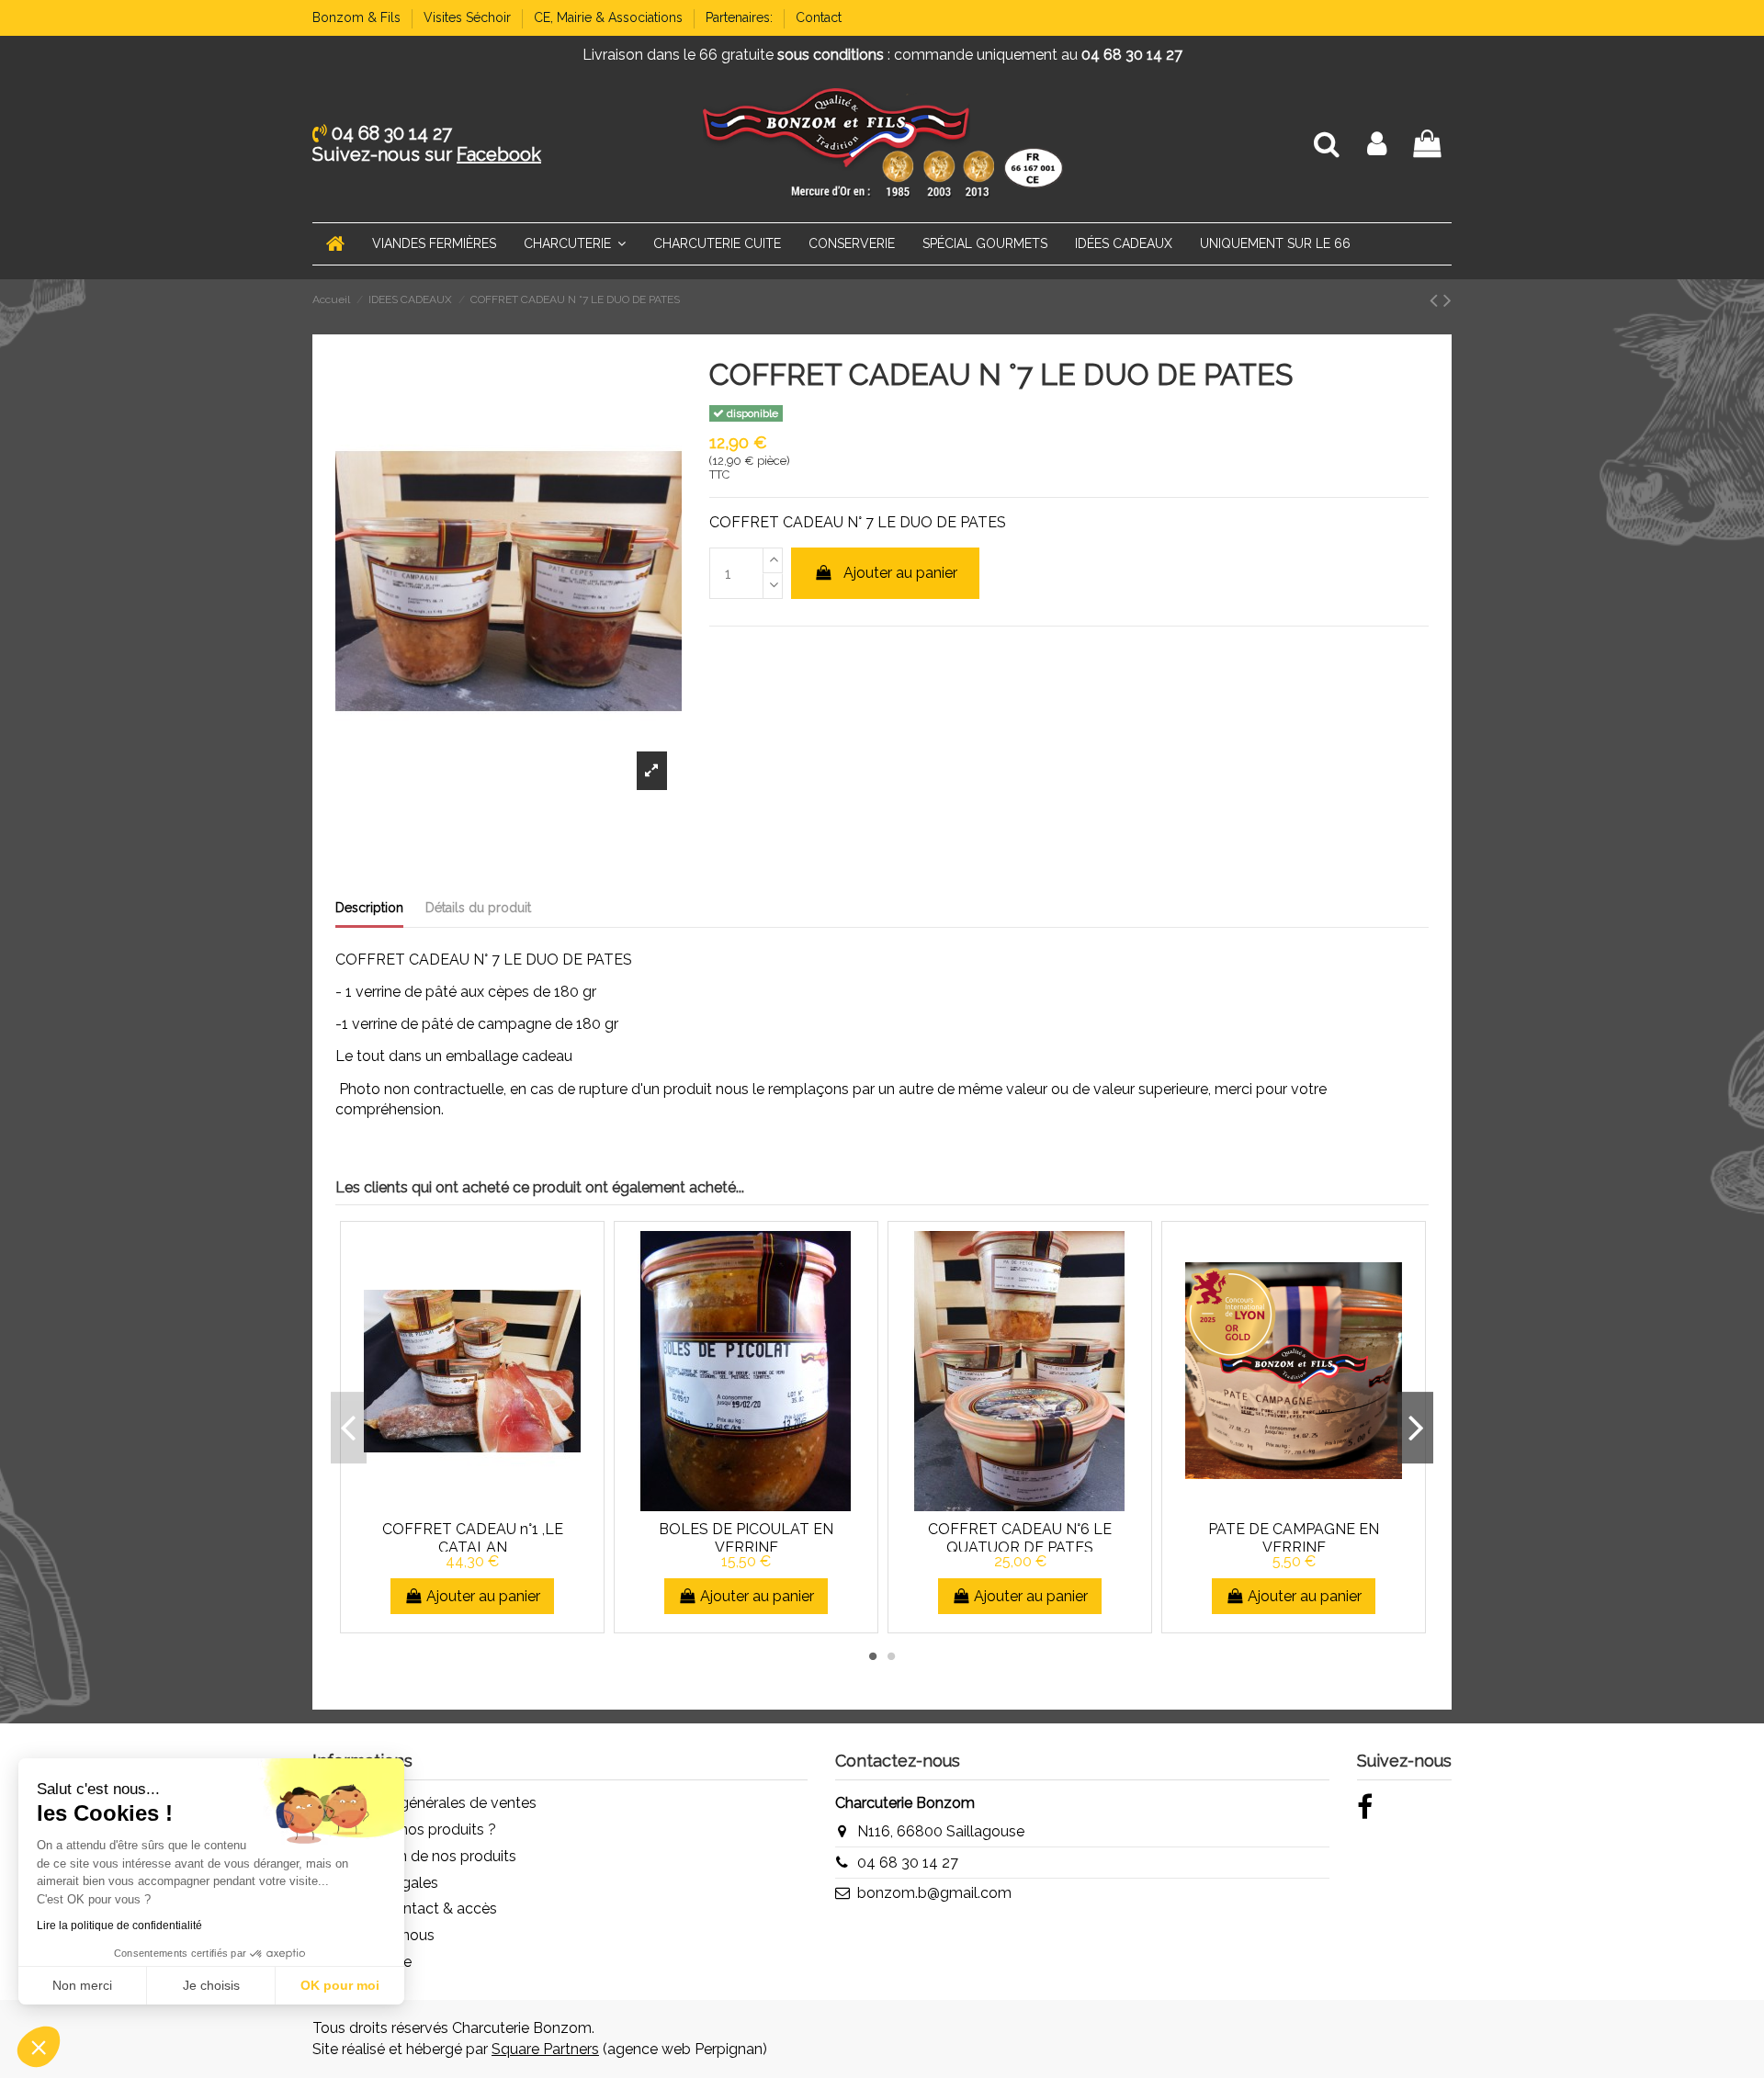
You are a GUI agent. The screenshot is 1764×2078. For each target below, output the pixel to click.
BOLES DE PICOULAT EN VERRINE (746, 1538)
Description (369, 908)
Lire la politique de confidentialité (119, 1926)
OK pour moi (340, 1985)
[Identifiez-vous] (1377, 144)
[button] (39, 2047)
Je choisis (211, 1985)
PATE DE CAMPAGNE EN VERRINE (1294, 1538)
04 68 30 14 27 (908, 1863)
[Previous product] (1436, 300)
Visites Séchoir (469, 17)
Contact (819, 17)
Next (1415, 1428)
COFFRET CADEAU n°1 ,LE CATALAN (473, 1538)
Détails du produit (478, 908)
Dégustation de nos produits (420, 1856)
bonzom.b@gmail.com (934, 1893)
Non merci (82, 1985)
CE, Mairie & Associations (610, 17)
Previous (349, 1428)
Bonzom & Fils (358, 17)
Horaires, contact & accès (410, 1909)
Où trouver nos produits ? (410, 1830)
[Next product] (1447, 300)
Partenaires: (741, 17)
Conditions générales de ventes (430, 1803)
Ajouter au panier (900, 573)
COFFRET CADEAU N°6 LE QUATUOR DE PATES (1020, 1538)
